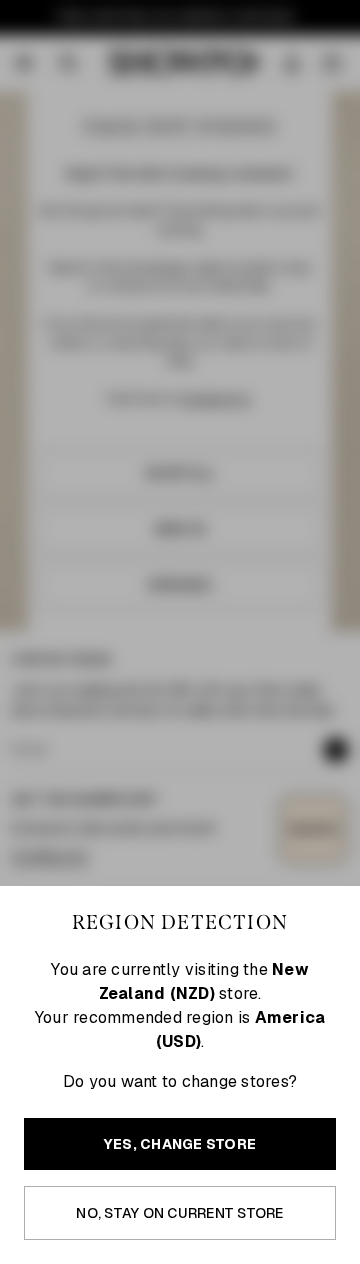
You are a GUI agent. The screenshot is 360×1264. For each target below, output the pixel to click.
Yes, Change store (180, 1144)
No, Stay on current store (179, 1213)
